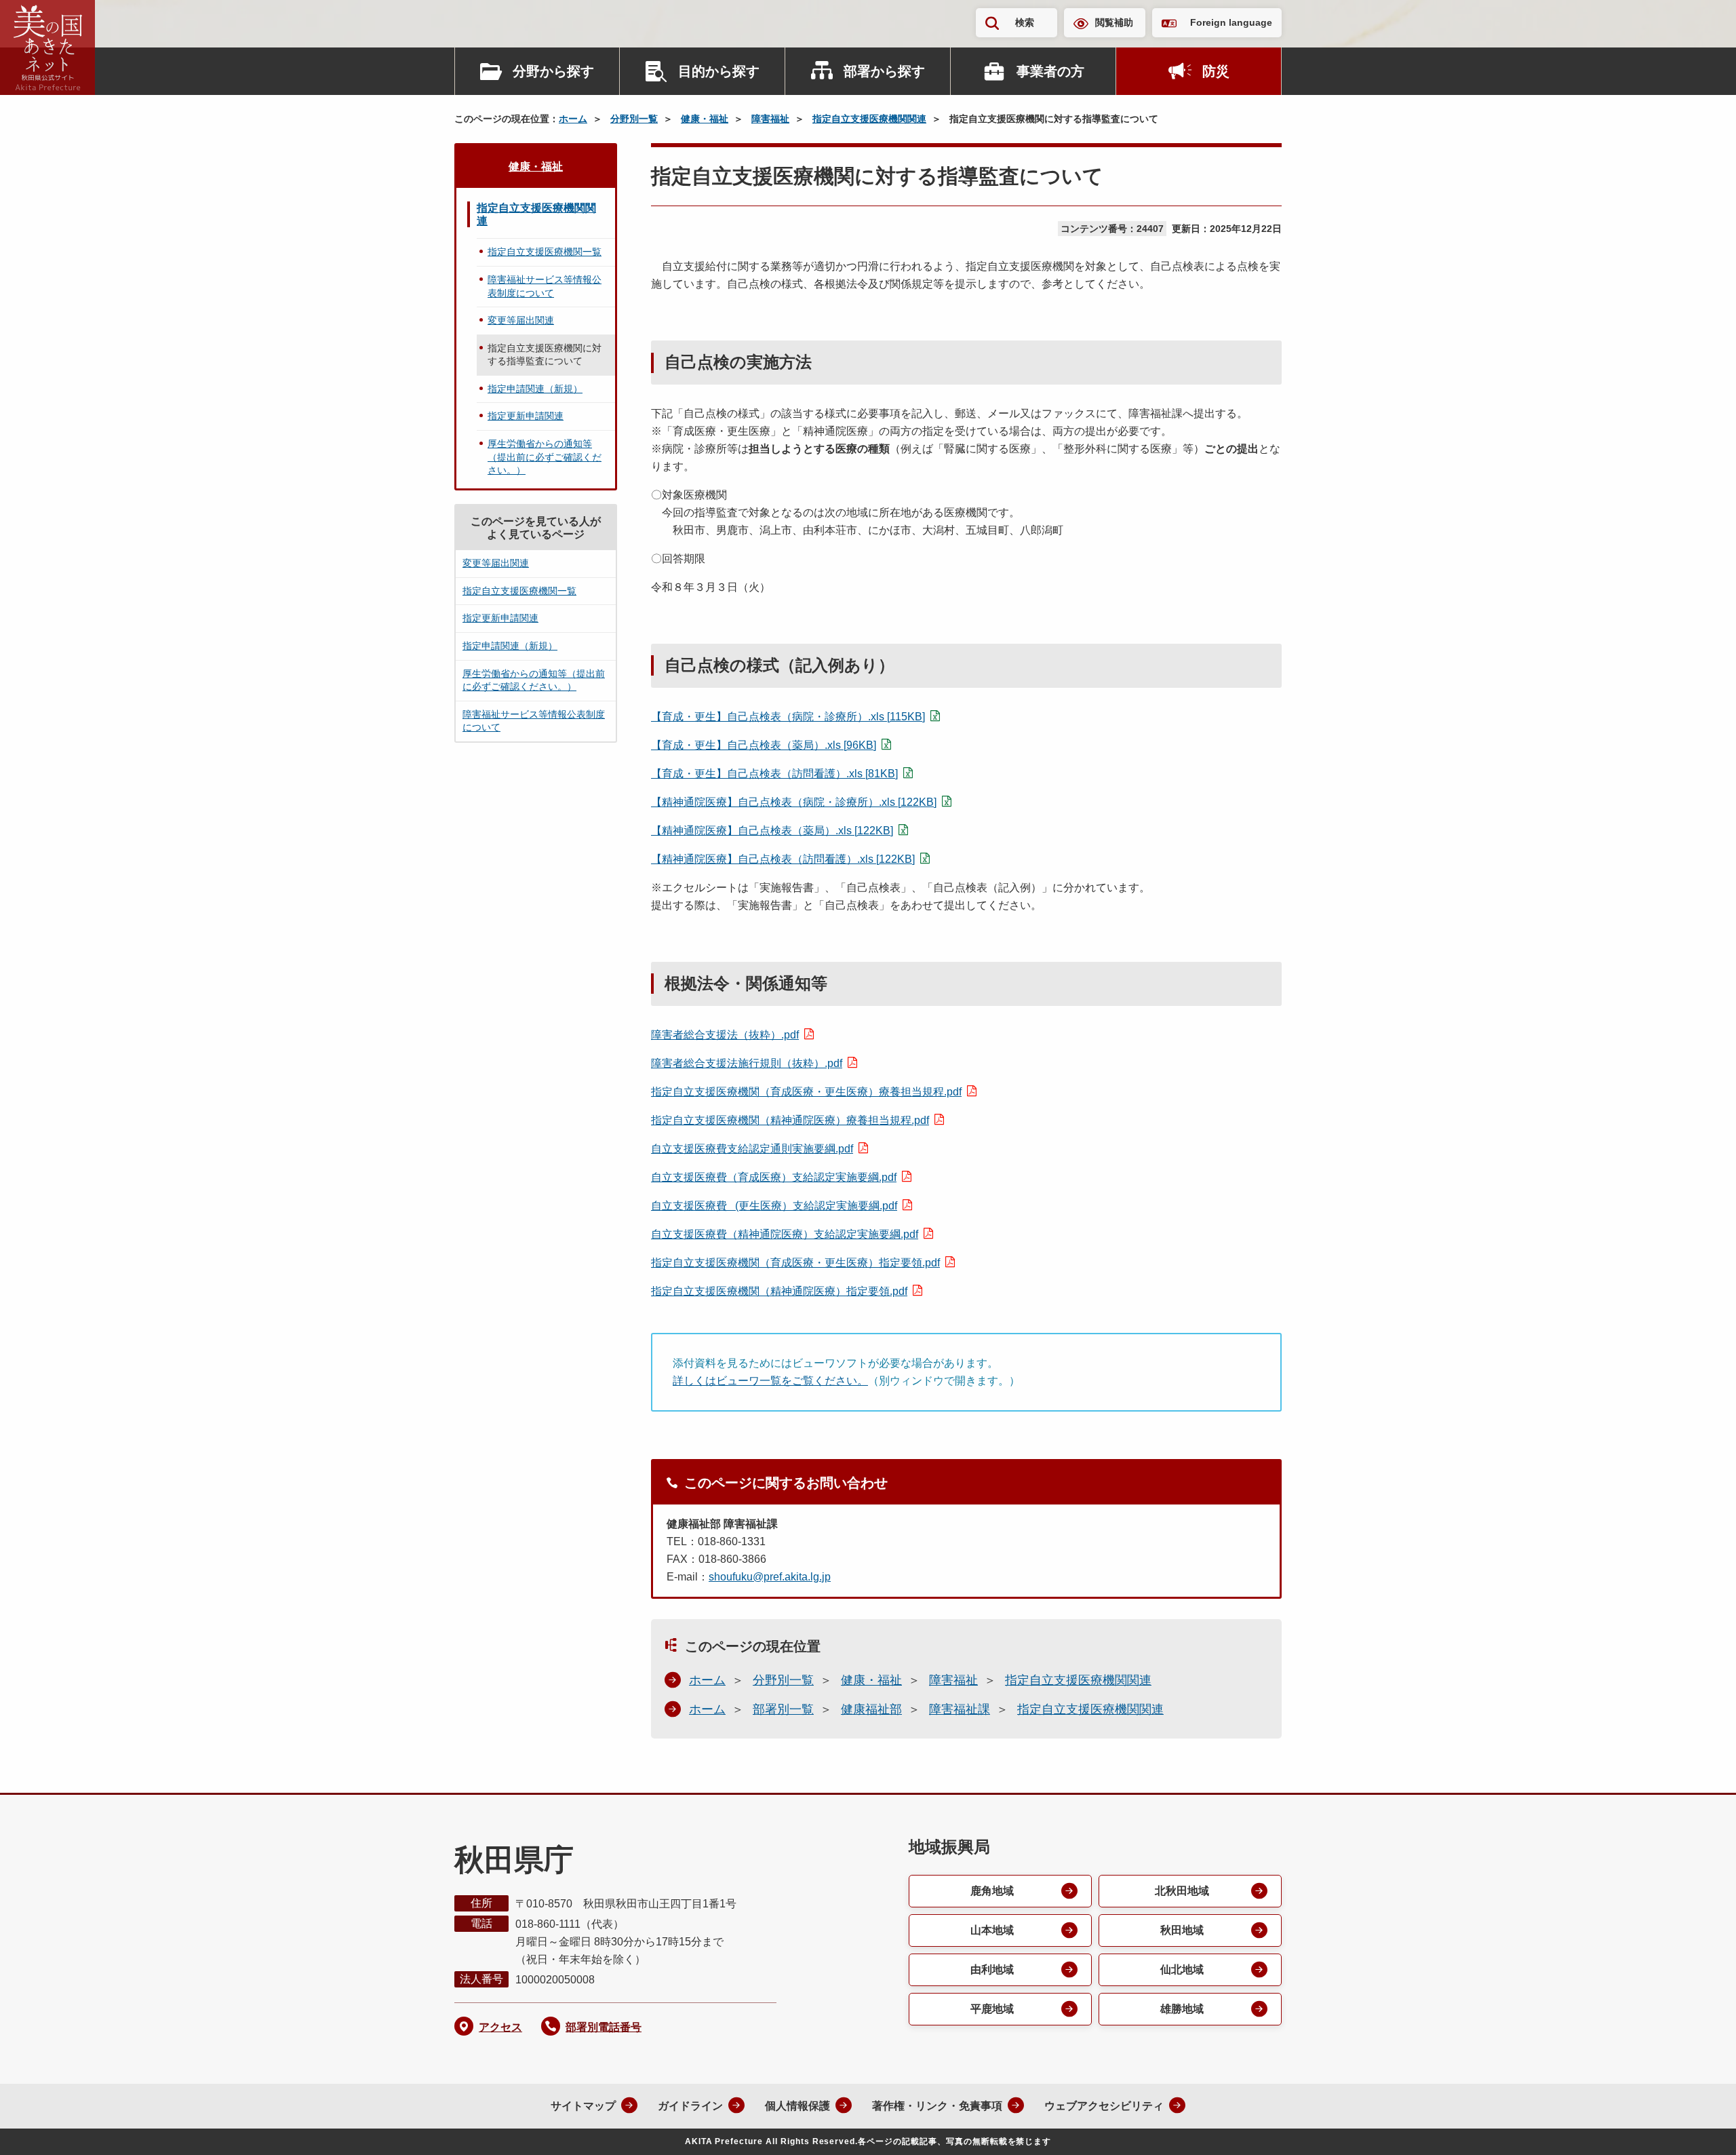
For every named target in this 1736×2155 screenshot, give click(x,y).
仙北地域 (1182, 1969)
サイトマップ (583, 2106)
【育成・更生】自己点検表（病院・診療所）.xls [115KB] (788, 717)
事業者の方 (1050, 71)
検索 (1025, 22)
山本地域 (992, 1930)
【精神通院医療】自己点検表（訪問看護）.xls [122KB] (783, 859)
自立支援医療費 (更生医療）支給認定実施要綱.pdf (774, 1206)
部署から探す (884, 71)
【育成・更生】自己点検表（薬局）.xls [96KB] (764, 745)
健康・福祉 (705, 119)
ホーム (573, 119)
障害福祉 (770, 119)
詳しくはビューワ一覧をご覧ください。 (770, 1381)
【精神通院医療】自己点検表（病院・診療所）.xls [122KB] (794, 802)
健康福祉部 (871, 1709)
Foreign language (1231, 22)
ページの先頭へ (1699, 2127)
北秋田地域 (1182, 1891)
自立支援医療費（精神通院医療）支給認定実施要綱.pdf (785, 1234)
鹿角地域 (992, 1891)
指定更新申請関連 (526, 416)
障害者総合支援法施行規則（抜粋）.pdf (747, 1063)
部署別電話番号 (604, 2027)
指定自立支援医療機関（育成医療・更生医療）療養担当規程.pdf (806, 1092)
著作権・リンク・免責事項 (937, 2106)
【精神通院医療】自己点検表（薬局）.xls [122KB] (772, 831)
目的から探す (719, 71)
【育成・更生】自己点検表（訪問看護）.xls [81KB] (774, 774)
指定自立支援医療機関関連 (869, 119)
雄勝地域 (1182, 2009)
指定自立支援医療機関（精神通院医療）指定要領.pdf (779, 1291)
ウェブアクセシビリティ (1104, 2106)
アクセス (500, 2027)
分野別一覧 (634, 119)
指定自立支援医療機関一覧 (545, 252)
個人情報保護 (797, 2106)
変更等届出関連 (521, 320)
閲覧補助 (1114, 22)
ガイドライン (690, 2106)
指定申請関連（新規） (535, 389)
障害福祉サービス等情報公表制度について (545, 286)
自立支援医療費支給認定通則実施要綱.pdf (752, 1149)
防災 (1216, 71)
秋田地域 (1182, 1930)
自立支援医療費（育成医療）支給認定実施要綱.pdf (774, 1177)
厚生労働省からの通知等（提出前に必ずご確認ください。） (545, 457)
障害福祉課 (960, 1709)
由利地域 (992, 1969)
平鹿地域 (992, 2009)
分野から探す (553, 71)
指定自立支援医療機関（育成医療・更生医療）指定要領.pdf (795, 1263)
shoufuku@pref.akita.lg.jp (770, 1577)
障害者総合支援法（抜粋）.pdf (725, 1035)
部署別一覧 (783, 1709)
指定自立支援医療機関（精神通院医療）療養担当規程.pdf (790, 1120)
